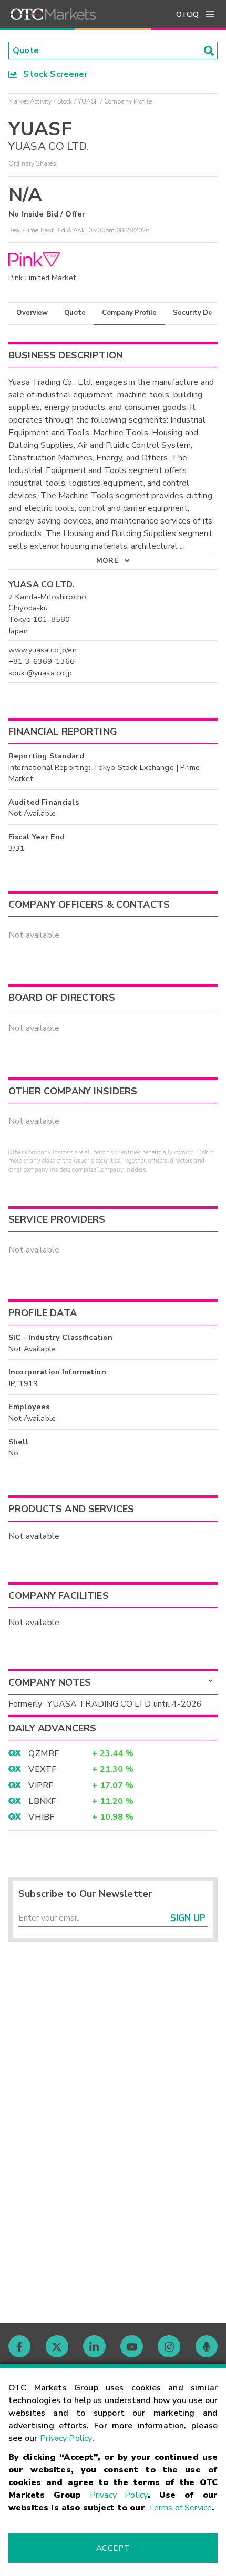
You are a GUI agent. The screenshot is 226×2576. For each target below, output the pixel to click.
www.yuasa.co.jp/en (43, 650)
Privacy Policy (66, 2438)
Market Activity (30, 101)
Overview (32, 313)
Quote (75, 313)
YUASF (88, 101)
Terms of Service (180, 2508)
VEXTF (42, 1769)
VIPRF (41, 1785)
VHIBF (41, 1817)
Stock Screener (52, 74)
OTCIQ (187, 14)
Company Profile (129, 313)
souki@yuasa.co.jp (40, 673)
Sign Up (188, 1918)
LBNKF (42, 1801)
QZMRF (44, 1753)
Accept (113, 2548)
